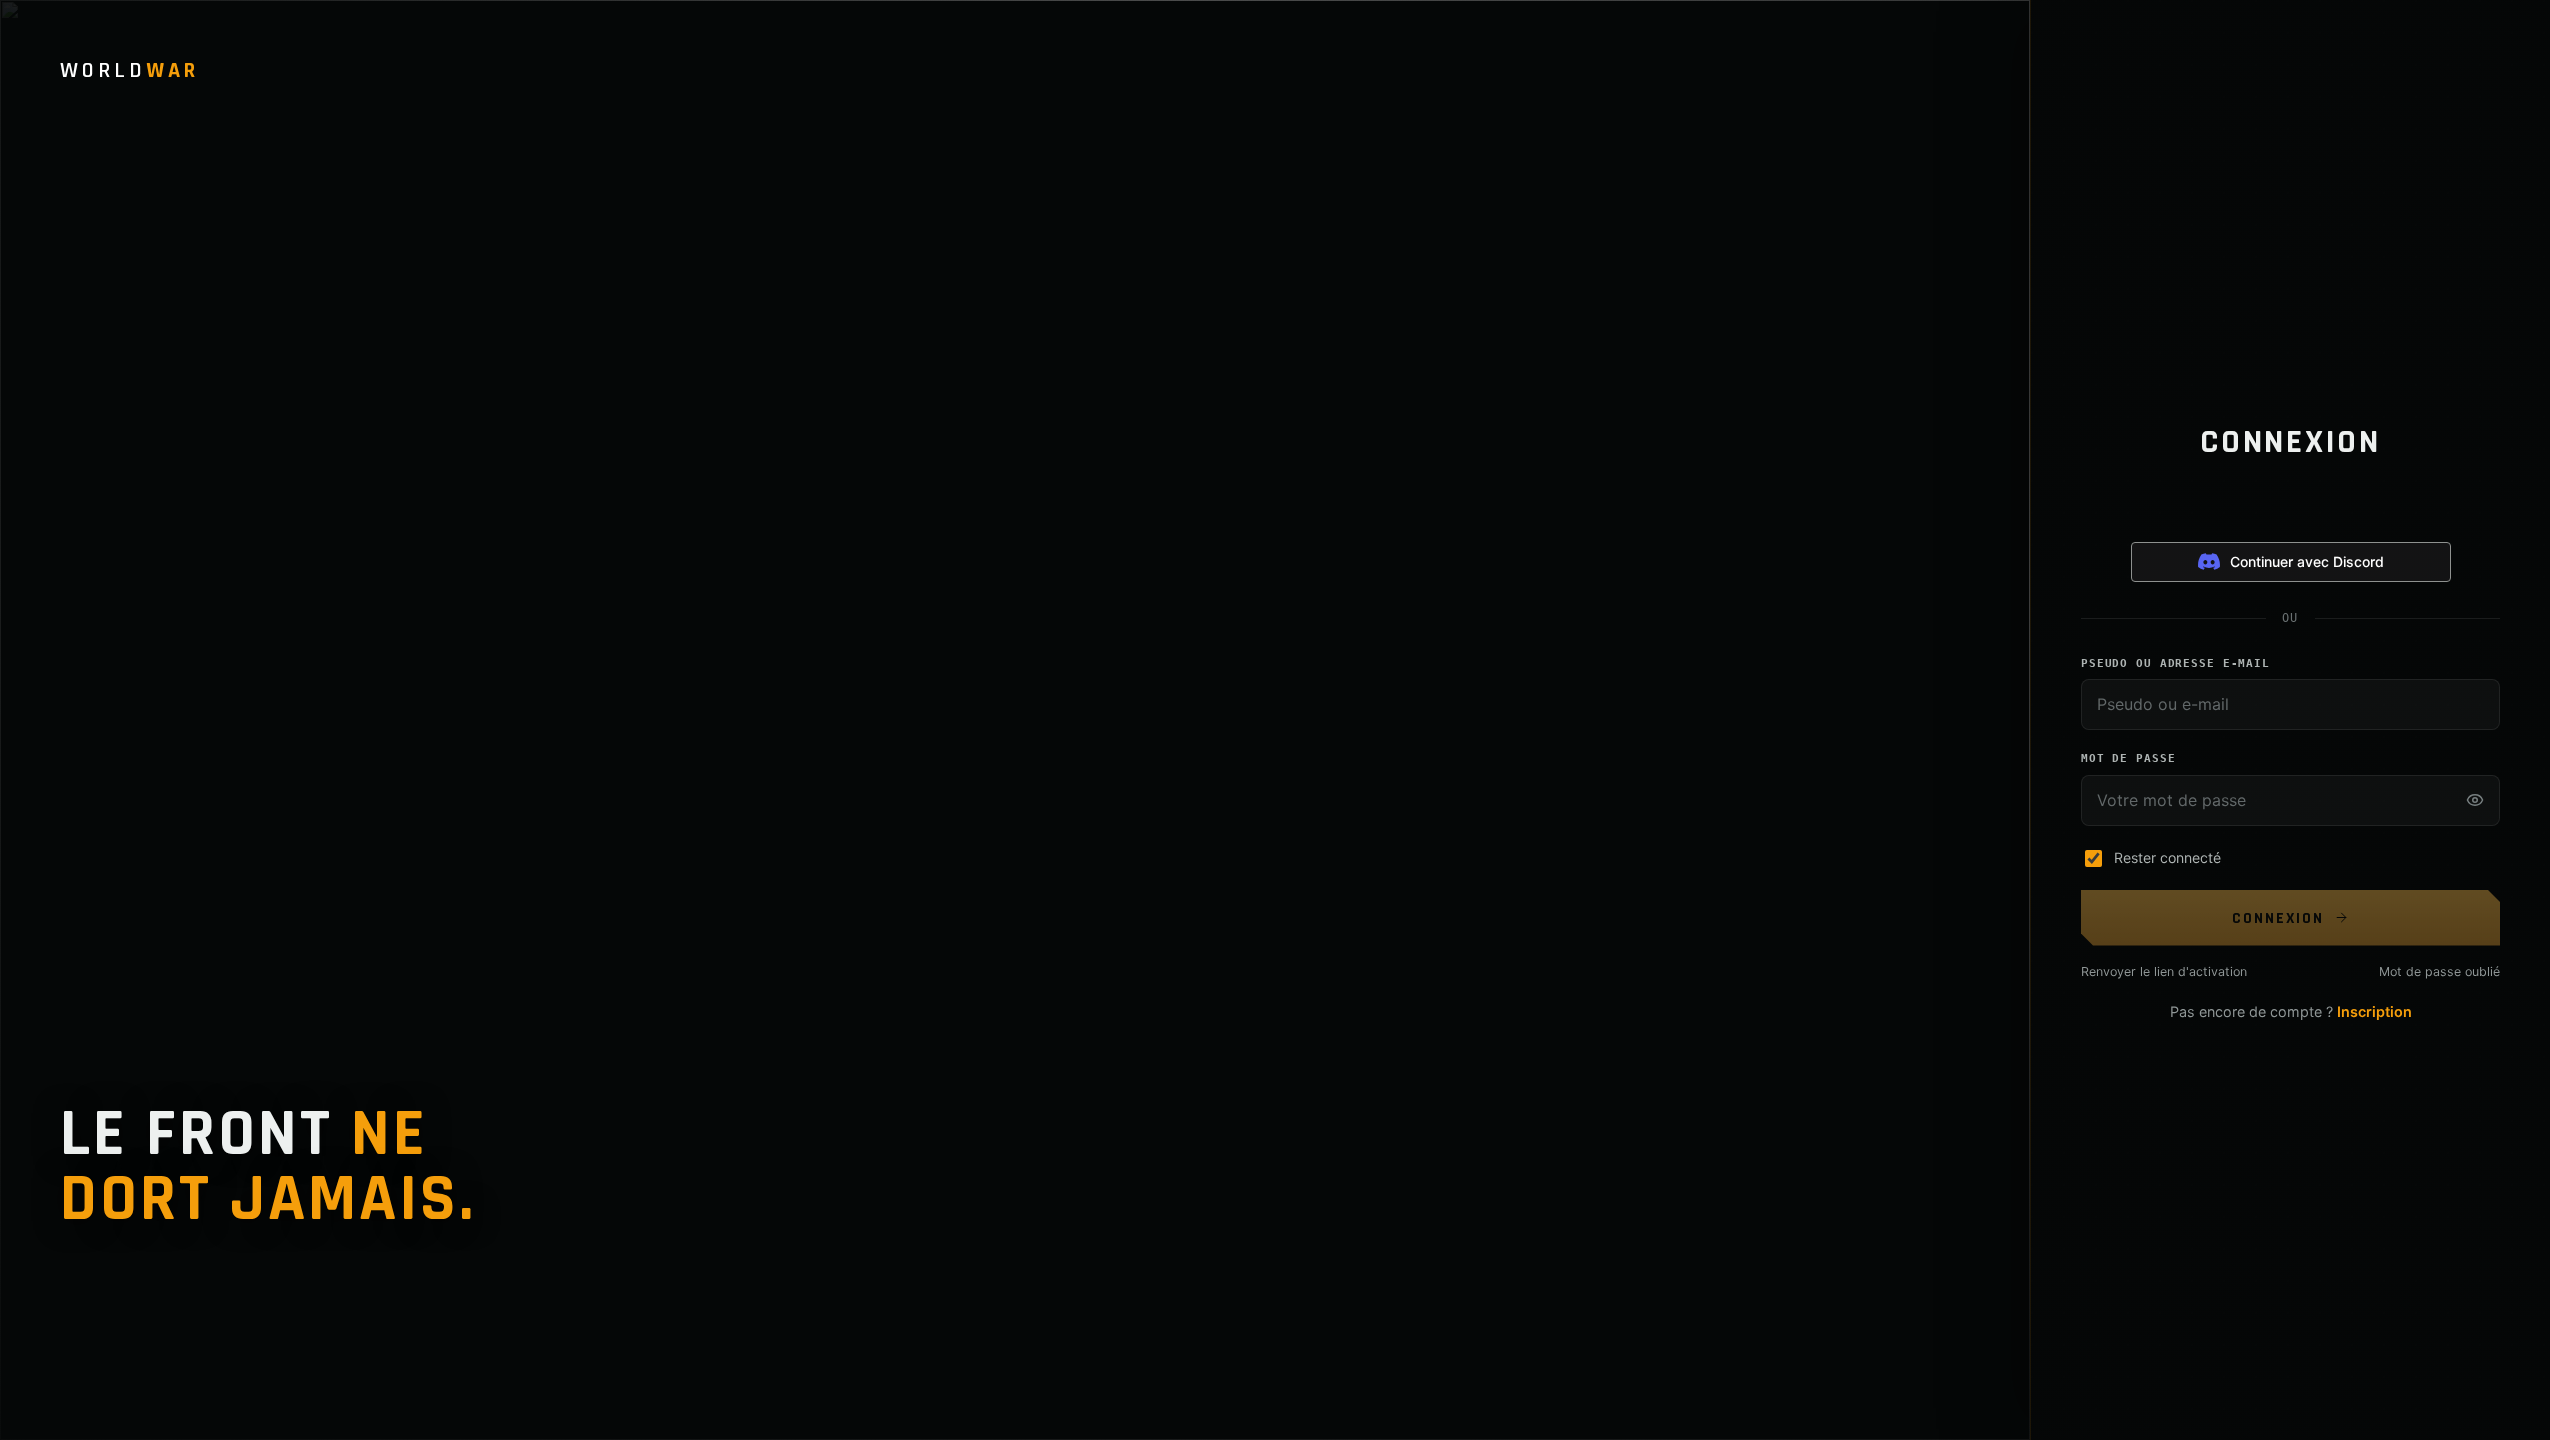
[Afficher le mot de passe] (2475, 800)
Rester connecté (2167, 857)
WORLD (129, 71)
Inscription (2374, 1011)
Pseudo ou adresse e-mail (2175, 663)
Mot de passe (2128, 758)
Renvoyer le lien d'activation (2164, 971)
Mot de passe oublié (2439, 971)
